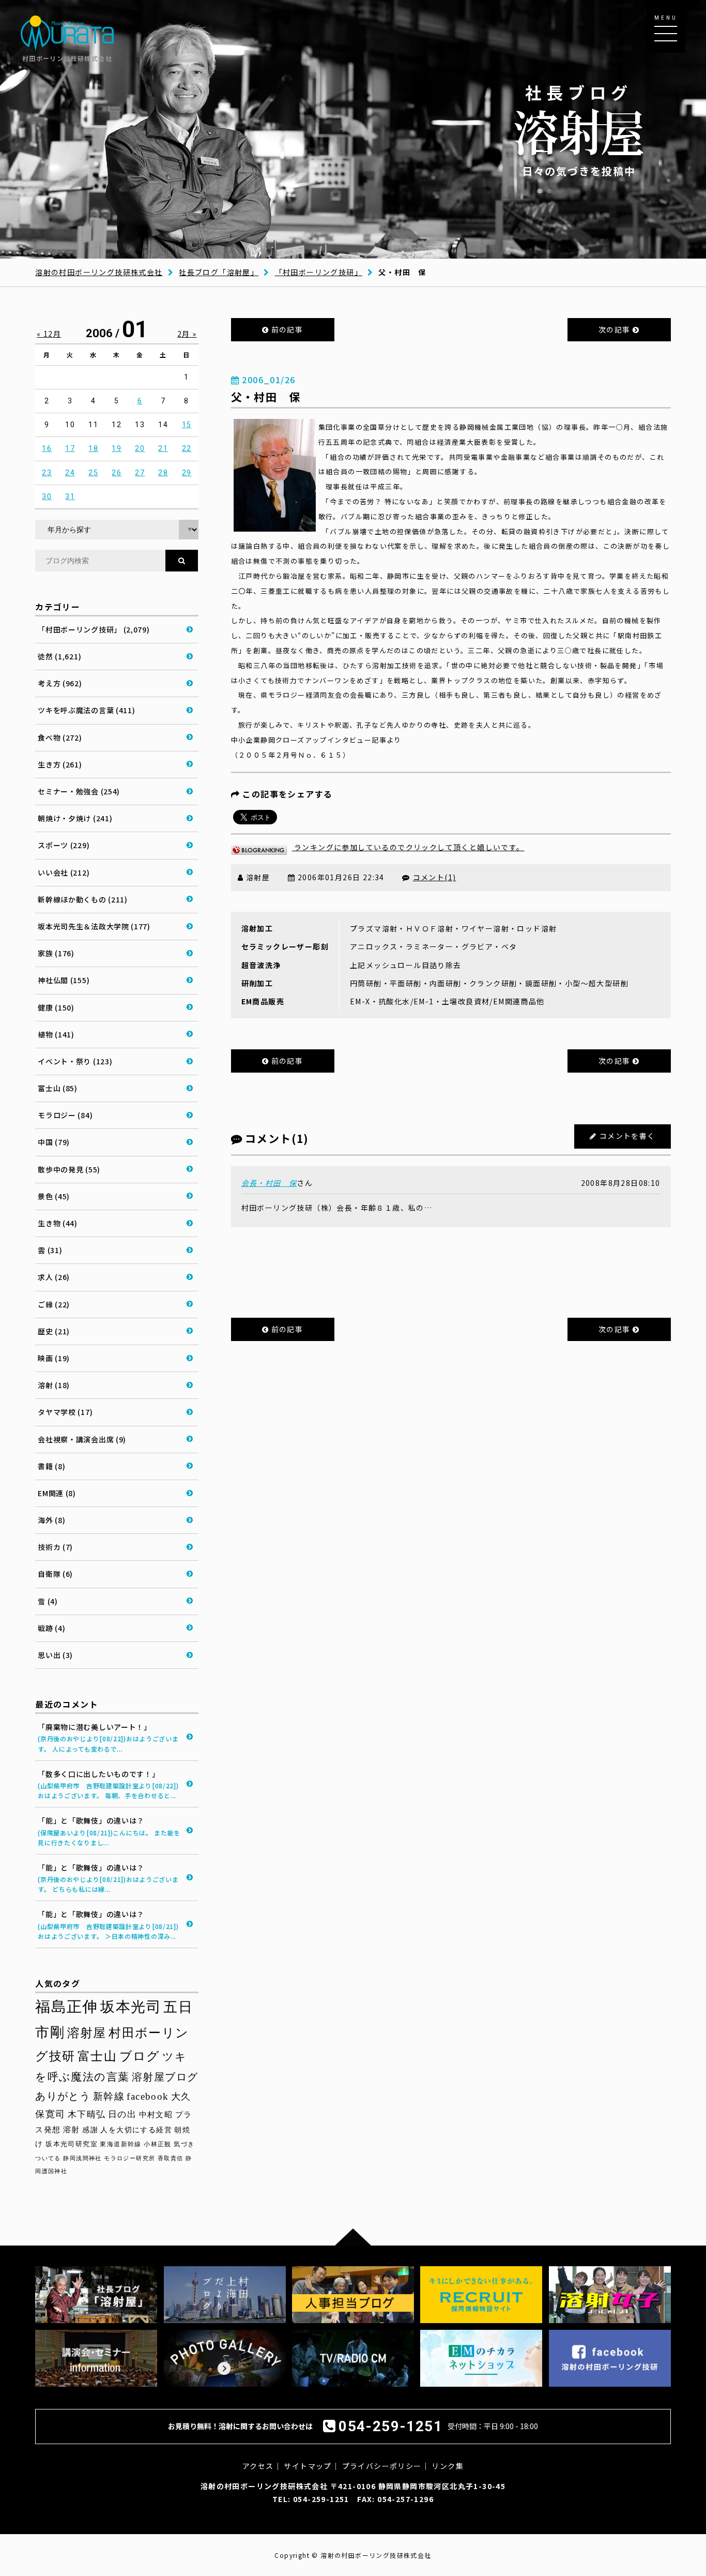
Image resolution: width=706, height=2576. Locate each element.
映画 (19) (54, 1358)
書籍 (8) (51, 1466)
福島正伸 (67, 2007)
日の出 (122, 2114)
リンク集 (448, 2466)
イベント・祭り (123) (75, 1061)
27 (140, 473)
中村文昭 (156, 2114)
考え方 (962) (60, 683)
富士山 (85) (58, 1088)
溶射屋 (87, 2033)
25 (93, 473)
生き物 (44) (58, 1223)
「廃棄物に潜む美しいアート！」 (108, 1737)
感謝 (90, 2130)
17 (70, 448)
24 (70, 473)
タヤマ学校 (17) (65, 1412)
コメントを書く (627, 1136)
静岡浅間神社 (82, 2158)
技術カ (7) (55, 1547)
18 (93, 448)
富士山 (97, 2056)
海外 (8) (51, 1520)
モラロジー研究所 (129, 2158)
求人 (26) (54, 1277)
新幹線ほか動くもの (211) (83, 899)
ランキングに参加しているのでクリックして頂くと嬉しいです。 (408, 847)
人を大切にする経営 (136, 2130)
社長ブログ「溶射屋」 (219, 272)
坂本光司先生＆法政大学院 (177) (94, 926)
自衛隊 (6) (55, 1574)
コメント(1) (435, 877)
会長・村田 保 (269, 1183)
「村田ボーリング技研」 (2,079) (94, 629)
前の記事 (286, 329)
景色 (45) (54, 1196)
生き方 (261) (60, 764)
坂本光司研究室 (72, 2144)
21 (163, 448)
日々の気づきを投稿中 (579, 130)
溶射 (72, 2130)
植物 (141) (56, 1034)
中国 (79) (54, 1142)
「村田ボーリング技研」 (319, 272)
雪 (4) (48, 1601)
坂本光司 (131, 2007)
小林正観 (158, 2144)
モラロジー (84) (65, 1115)
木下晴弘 (87, 2114)
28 (163, 473)
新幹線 (109, 2096)
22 (187, 448)
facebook (148, 2096)
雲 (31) (50, 1250)
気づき (184, 2144)
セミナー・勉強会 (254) (79, 791)
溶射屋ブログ (165, 2077)
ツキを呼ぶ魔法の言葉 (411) (86, 710)
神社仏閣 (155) (64, 980)
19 (117, 448)
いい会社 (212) (64, 872)
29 (187, 473)
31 (70, 496)
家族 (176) (56, 953)
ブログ (140, 2056)
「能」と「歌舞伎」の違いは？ (109, 1831)
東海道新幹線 (120, 2144)
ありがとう (63, 2096)
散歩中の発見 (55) (69, 1169)
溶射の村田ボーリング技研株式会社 (99, 272)
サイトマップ (308, 2466)
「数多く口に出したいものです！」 (108, 1784)
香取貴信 (171, 2158)
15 (187, 425)
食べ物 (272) (60, 737)
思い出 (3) (55, 1655)
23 (47, 473)
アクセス (258, 2466)
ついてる (48, 2158)
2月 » (187, 334)
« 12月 (49, 334)
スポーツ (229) (64, 845)
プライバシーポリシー (382, 2466)
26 (117, 473)
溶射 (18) (54, 1385)
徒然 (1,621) (59, 656)
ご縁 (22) (54, 1304)
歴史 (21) (54, 1331)
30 (47, 496)
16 (47, 448)
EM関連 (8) (57, 1493)
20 (140, 448)
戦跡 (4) (51, 1628)
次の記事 (616, 329)
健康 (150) (56, 1007)
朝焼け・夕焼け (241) (75, 818)
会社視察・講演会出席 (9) (82, 1439)
